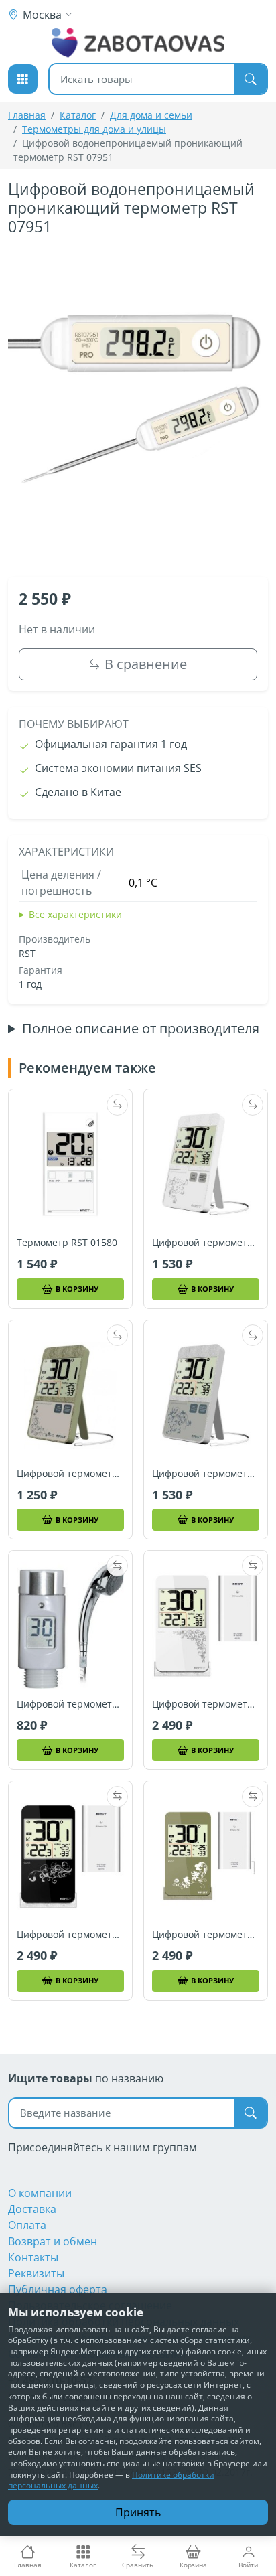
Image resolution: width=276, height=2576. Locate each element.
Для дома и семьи (151, 115)
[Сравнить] (117, 1105)
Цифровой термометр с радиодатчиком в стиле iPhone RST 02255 (70, 1935)
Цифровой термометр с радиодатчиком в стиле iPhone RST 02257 (206, 1935)
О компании (40, 2193)
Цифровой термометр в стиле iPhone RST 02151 (206, 1243)
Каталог (78, 115)
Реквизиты (36, 2273)
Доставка (32, 2209)
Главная (27, 115)
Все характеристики (75, 914)
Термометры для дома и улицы (94, 129)
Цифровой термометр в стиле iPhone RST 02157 (70, 1474)
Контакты (33, 2257)
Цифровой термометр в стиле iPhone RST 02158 (206, 1474)
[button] (23, 79)
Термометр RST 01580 (67, 1243)
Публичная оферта (58, 2289)
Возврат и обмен (53, 2241)
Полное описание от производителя (141, 1029)
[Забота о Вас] (138, 43)
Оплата (27, 2225)
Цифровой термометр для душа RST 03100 (70, 1704)
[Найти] (251, 79)
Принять (138, 2512)
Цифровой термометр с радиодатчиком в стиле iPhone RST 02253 (206, 1704)
